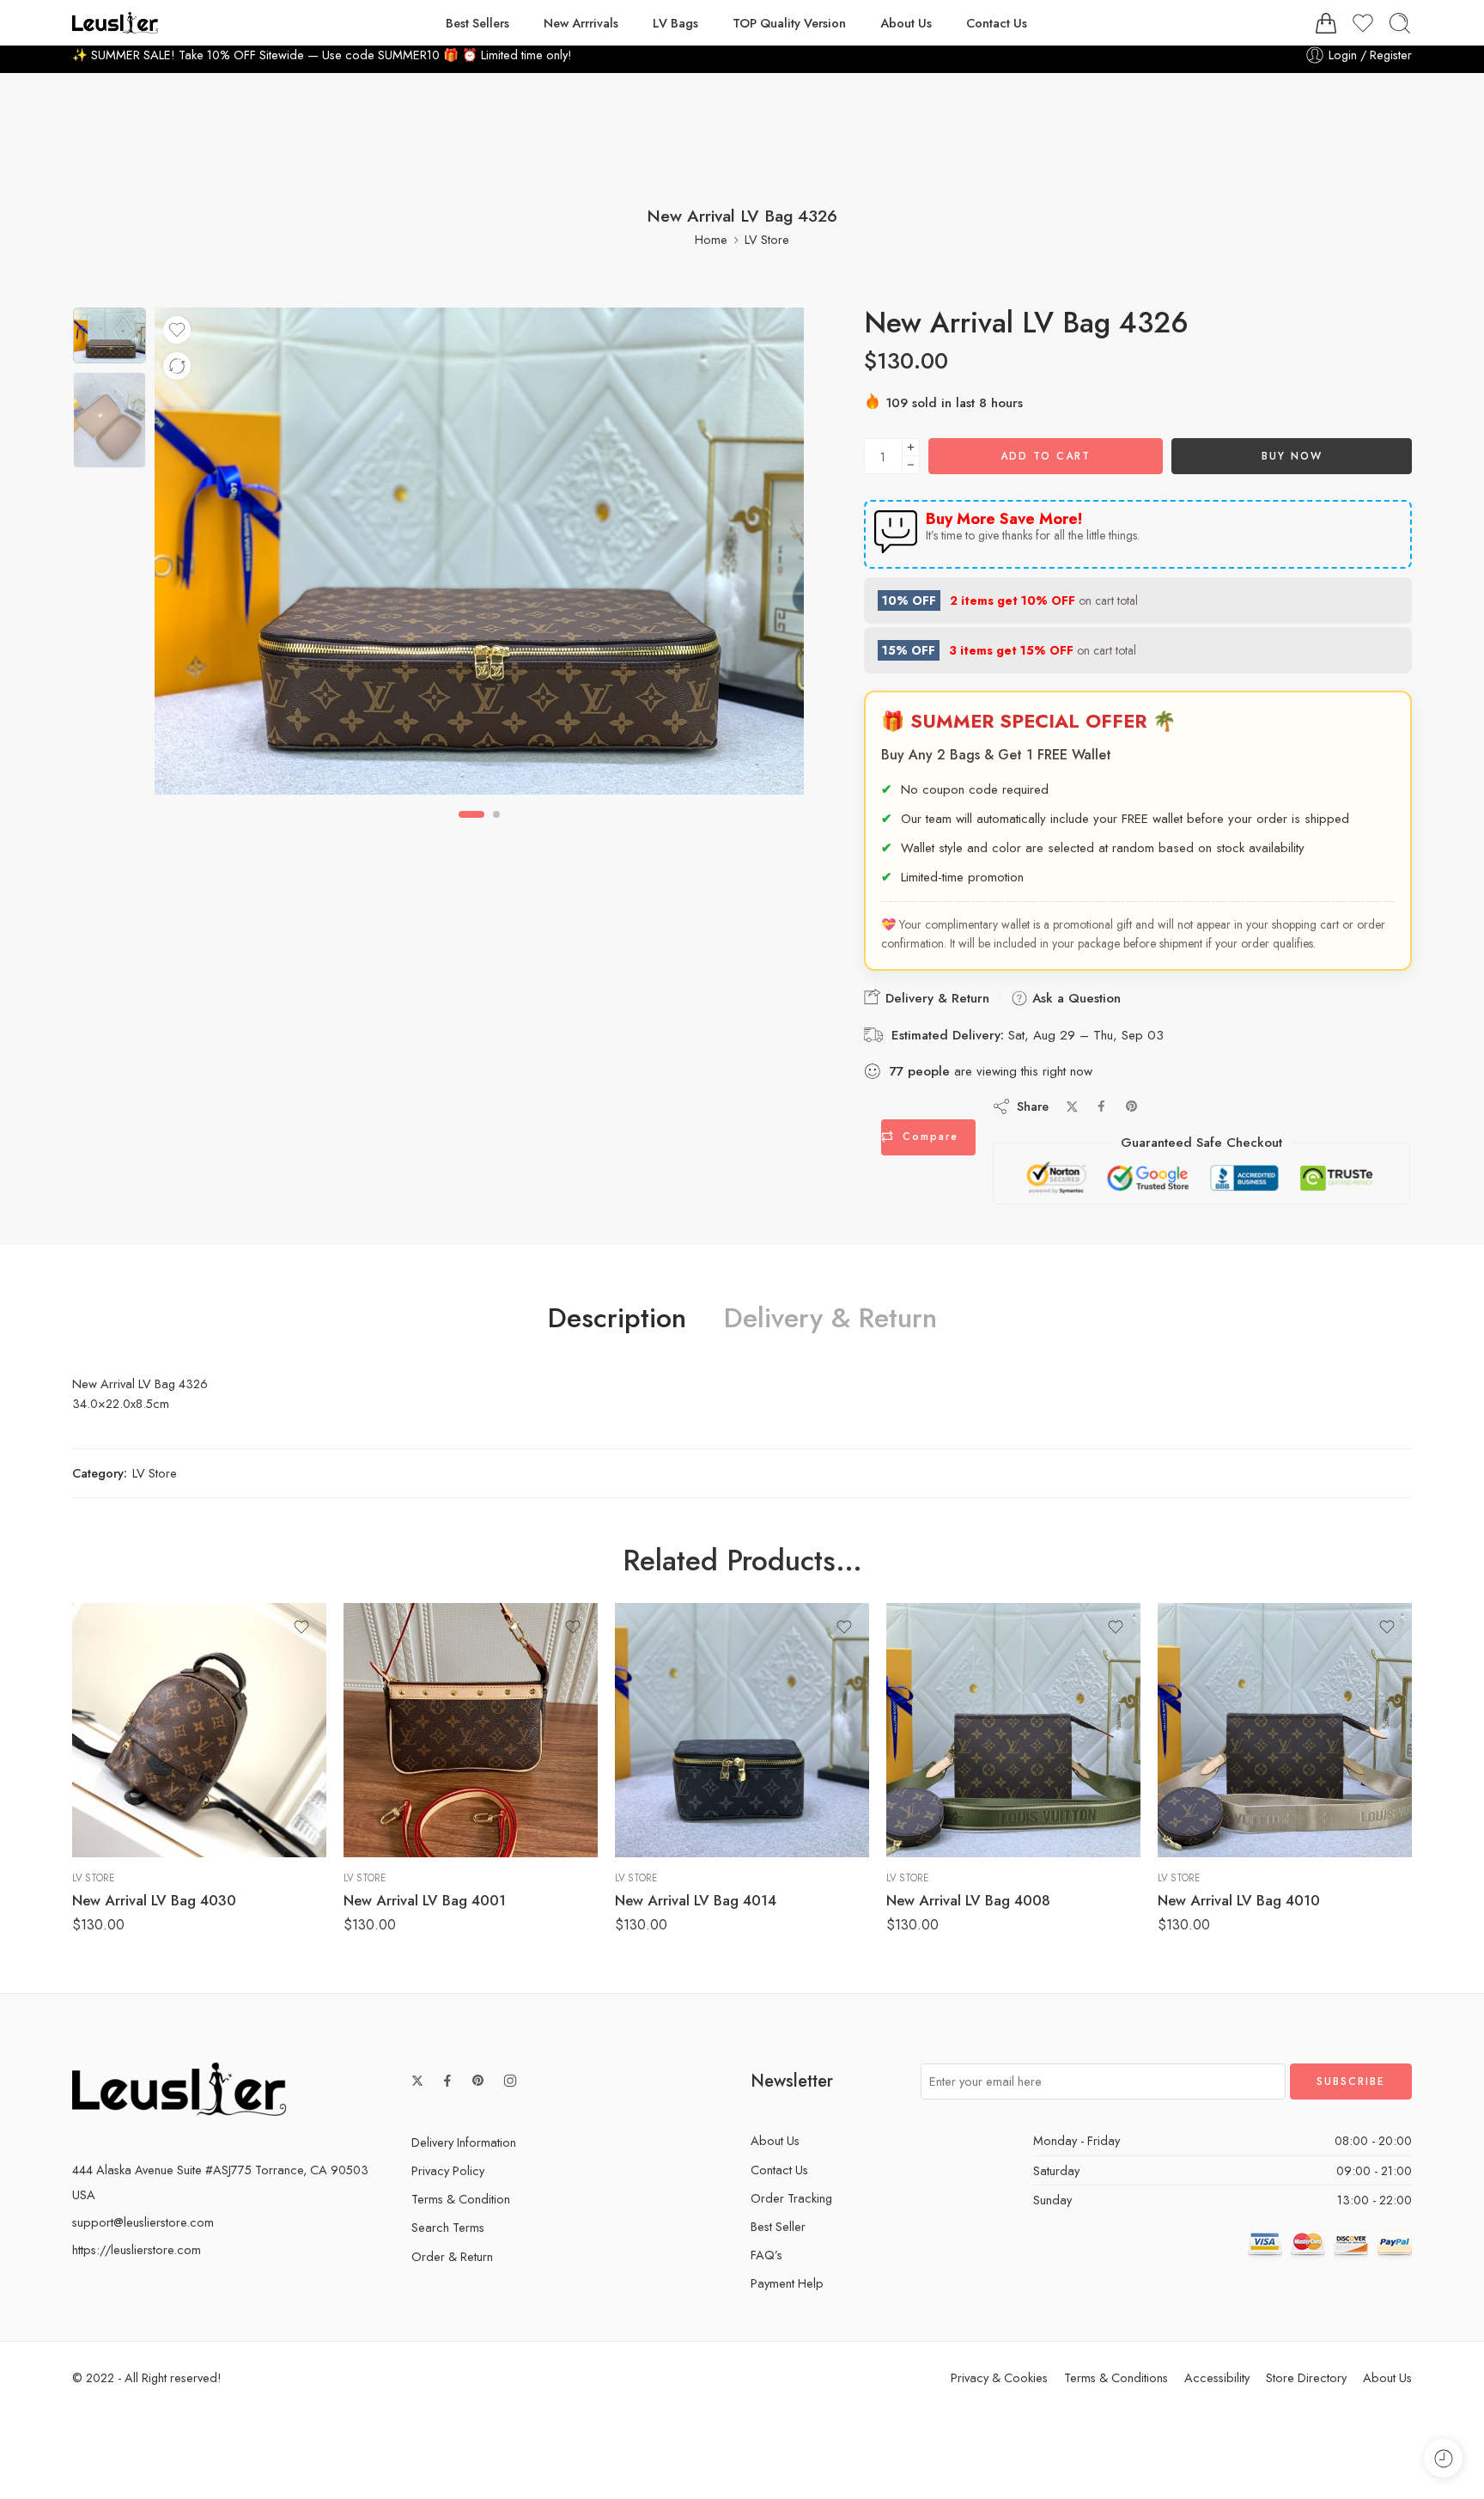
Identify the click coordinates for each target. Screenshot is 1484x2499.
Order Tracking (791, 2198)
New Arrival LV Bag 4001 (425, 1900)
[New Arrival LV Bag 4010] (1285, 1730)
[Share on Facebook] (1101, 1106)
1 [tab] (471, 829)
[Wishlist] (177, 330)
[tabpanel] (479, 555)
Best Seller (778, 2226)
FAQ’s (766, 2255)
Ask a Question (1074, 998)
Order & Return (452, 2256)
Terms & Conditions (1116, 2377)
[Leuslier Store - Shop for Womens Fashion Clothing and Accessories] (115, 23)
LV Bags (675, 23)
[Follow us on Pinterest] (478, 2081)
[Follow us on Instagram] (510, 2081)
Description (617, 1319)
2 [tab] (496, 829)
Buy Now (1292, 456)
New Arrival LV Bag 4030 (154, 1900)
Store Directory (1306, 2377)
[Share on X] (1072, 1107)
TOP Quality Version (789, 23)
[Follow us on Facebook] (447, 2081)
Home (711, 239)
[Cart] (1326, 23)
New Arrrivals (581, 23)
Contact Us (997, 23)
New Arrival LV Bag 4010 (1239, 1900)
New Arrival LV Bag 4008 (968, 1900)
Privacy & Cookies (999, 2377)
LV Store (767, 239)
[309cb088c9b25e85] (109, 335)
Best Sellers (477, 23)
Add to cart (1046, 456)
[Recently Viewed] (1443, 2458)
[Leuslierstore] (179, 2088)
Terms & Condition (461, 2199)
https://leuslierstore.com (137, 2249)
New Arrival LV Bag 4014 (696, 1900)
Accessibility (1217, 2377)
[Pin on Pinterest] (1132, 1106)
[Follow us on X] (417, 2081)
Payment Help (787, 2283)
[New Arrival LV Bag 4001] (471, 1730)
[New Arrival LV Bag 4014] (742, 1730)
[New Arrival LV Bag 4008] (1013, 1730)
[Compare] (177, 366)
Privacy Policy (448, 2170)
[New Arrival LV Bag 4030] (199, 1730)
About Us (906, 23)
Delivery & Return (935, 998)
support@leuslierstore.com (143, 2222)
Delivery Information (464, 2142)
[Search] (1400, 23)
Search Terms (448, 2227)
